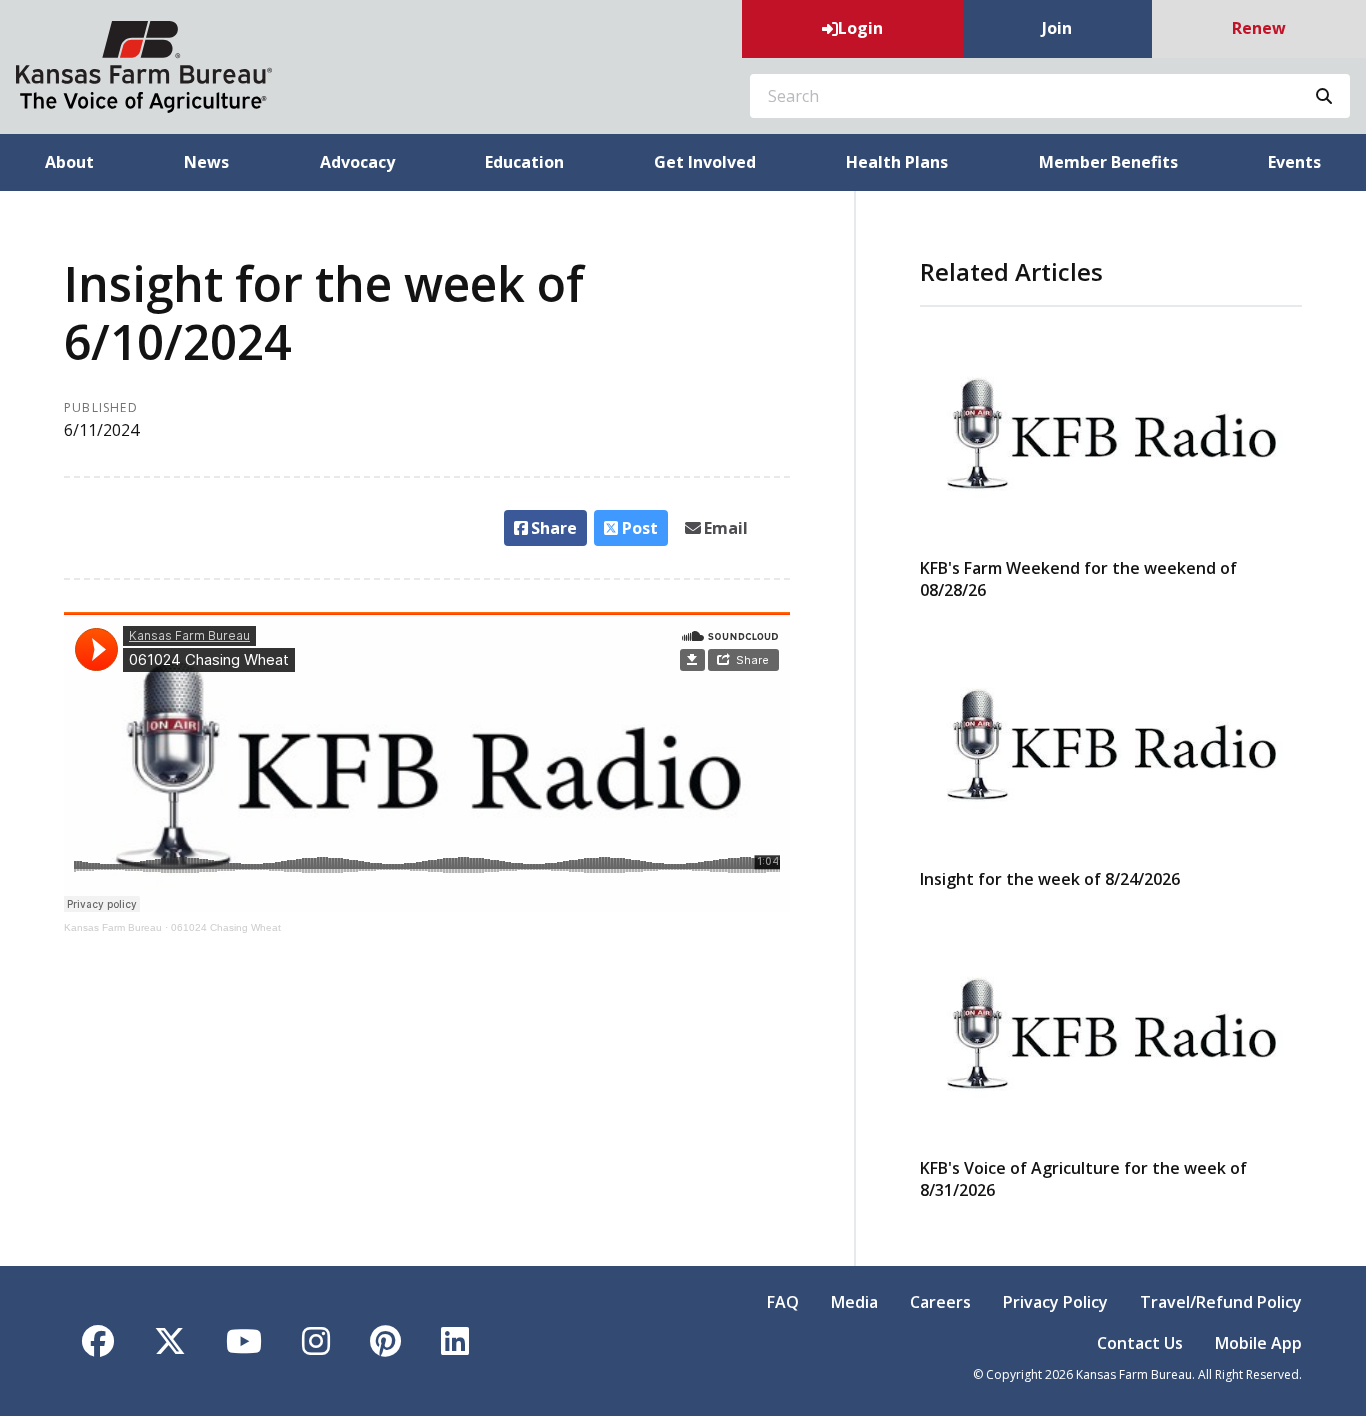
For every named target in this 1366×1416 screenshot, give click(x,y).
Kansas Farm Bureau (113, 927)
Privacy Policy (1055, 1302)
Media (854, 1302)
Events (1294, 162)
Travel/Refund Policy (1221, 1302)
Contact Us (1140, 1343)
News (206, 162)
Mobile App (1258, 1343)
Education (524, 162)
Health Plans (897, 162)
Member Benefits (1108, 162)
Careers (940, 1302)
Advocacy (357, 162)
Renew (1259, 28)
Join (1057, 28)
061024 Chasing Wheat (226, 927)
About (69, 162)
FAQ (783, 1302)
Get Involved (705, 162)
